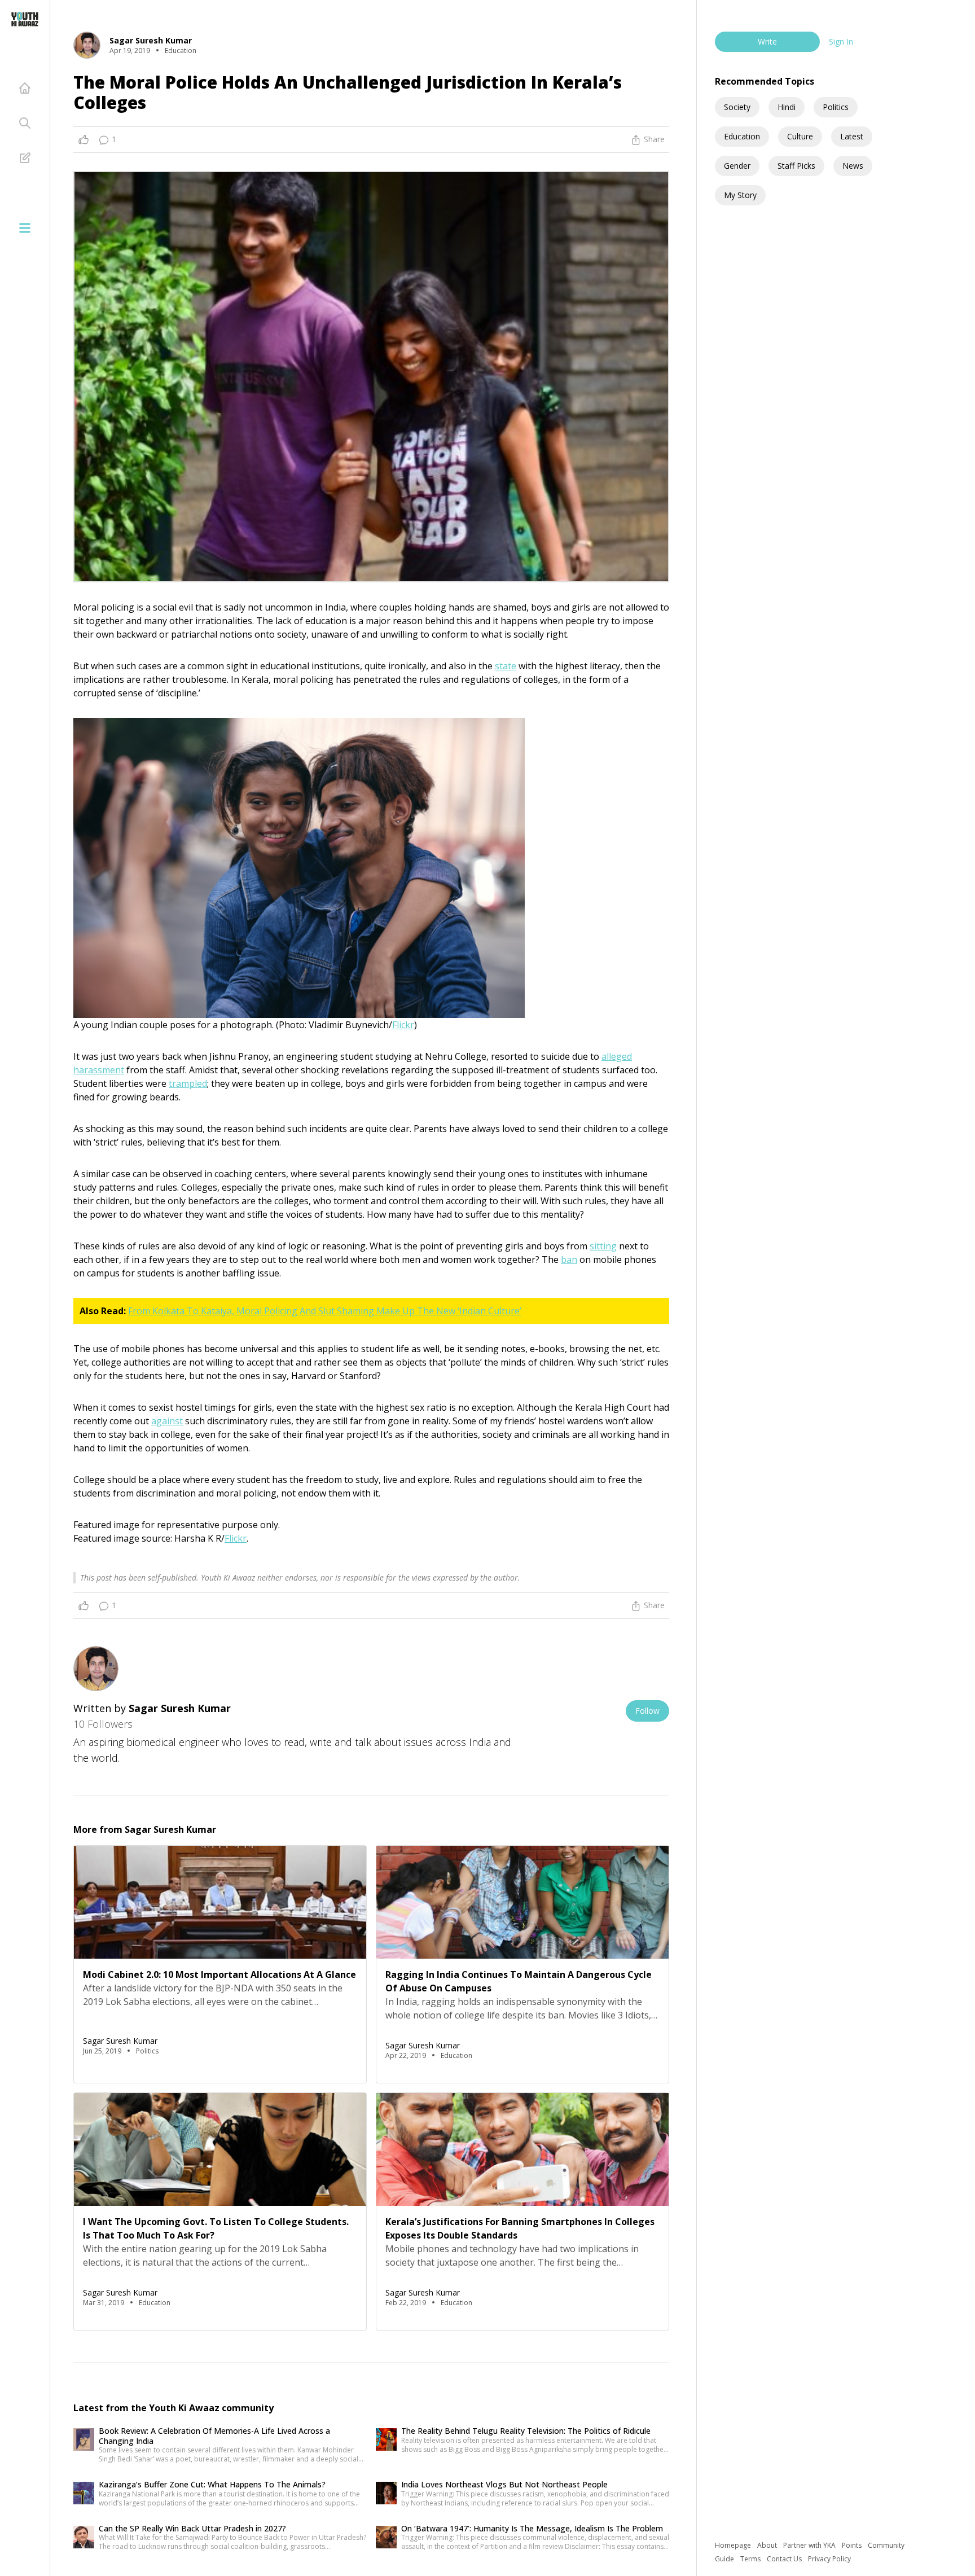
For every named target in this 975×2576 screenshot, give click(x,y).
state (506, 666)
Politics (836, 107)
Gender (737, 166)
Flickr (403, 1025)
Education (742, 136)
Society (737, 107)
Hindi (787, 107)
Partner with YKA (810, 2545)
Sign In (841, 41)
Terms (751, 2559)
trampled (188, 1083)
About (768, 2545)
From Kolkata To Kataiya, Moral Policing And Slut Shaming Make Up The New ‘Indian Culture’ (325, 1311)
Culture (800, 136)
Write (767, 41)
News (853, 166)
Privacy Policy (829, 2559)
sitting (603, 1246)
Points (853, 2545)
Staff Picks (796, 166)
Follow (647, 1711)
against (167, 1421)
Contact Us (785, 2559)
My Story (740, 195)
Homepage (734, 2545)
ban (569, 1260)
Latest (852, 136)
